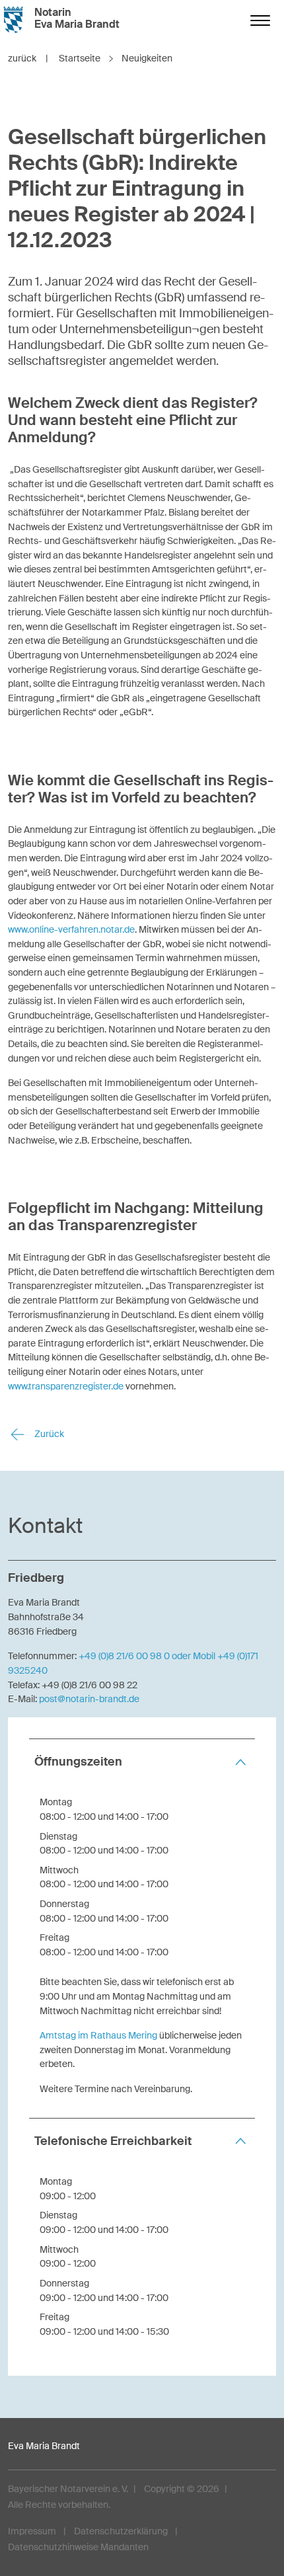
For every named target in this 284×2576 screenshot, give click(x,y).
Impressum (32, 2531)
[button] (142, 1762)
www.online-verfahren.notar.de (71, 929)
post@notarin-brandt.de (89, 1699)
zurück (28, 58)
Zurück (48, 1434)
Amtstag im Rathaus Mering (98, 2035)
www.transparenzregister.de (66, 1386)
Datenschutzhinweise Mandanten (78, 2547)
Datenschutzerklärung (121, 2531)
